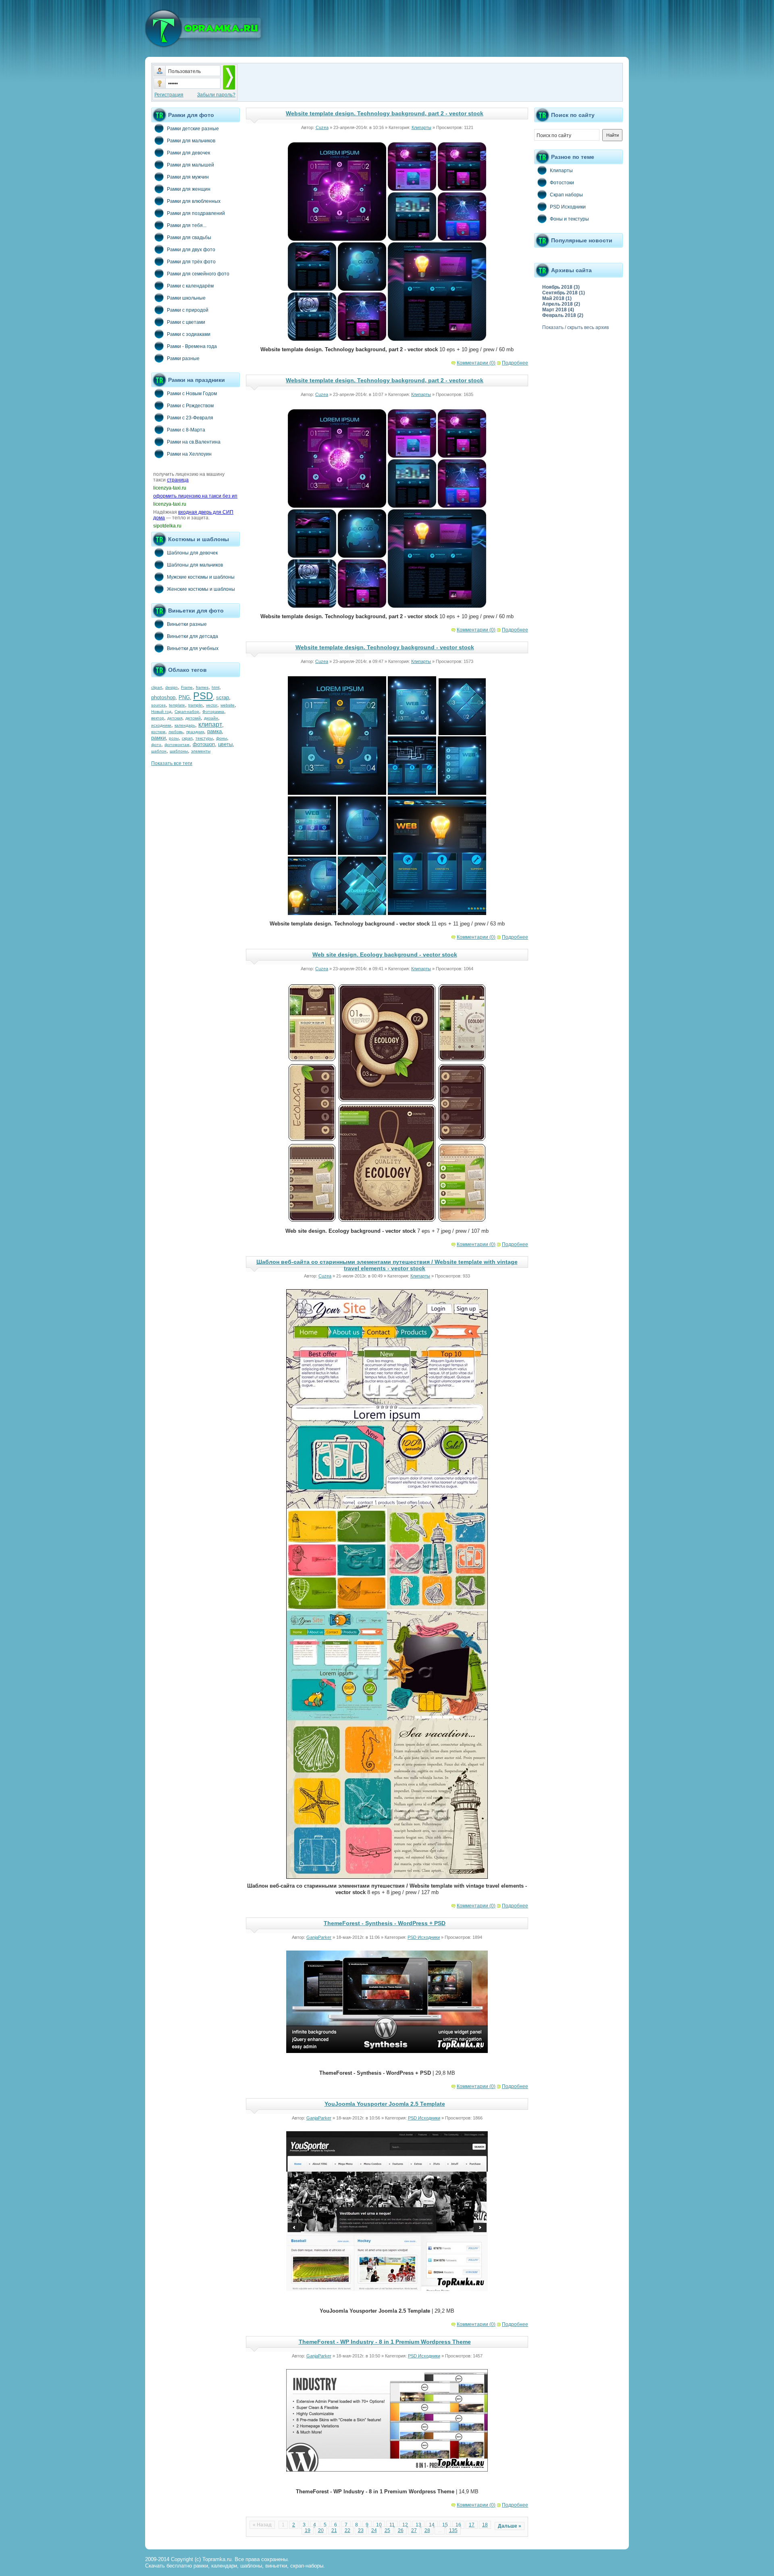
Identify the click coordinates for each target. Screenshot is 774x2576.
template (177, 705)
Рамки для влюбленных (194, 201)
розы (174, 738)
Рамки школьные (186, 298)
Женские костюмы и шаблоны (201, 589)
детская (175, 718)
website (228, 705)
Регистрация (169, 95)
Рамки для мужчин (188, 177)
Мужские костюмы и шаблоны (201, 577)
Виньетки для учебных (193, 648)
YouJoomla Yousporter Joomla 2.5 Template (385, 2104)
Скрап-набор (187, 712)
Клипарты (421, 127)
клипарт (210, 724)
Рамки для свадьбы (189, 238)
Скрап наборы (566, 195)
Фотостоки (562, 183)
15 (445, 2525)
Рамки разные (183, 358)
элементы (201, 751)
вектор (158, 718)
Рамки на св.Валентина (194, 442)
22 (347, 2530)
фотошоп (204, 744)
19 (308, 2530)
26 (401, 2530)
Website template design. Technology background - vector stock (385, 647)
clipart (157, 687)
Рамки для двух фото (191, 250)
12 (405, 2525)
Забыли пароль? (216, 95)
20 (321, 2530)
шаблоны (179, 751)
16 (458, 2525)
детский (193, 718)
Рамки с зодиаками (189, 334)
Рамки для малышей (190, 165)
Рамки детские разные (193, 129)
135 (453, 2530)
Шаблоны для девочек (192, 553)
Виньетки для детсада (192, 636)
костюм (158, 732)
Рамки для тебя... (187, 225)
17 (472, 2525)
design (172, 687)
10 (379, 2525)
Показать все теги (172, 763)
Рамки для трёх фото (191, 262)
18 (485, 2525)
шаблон (159, 751)
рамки (158, 738)
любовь (176, 732)
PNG (184, 697)
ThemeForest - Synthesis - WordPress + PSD (385, 1923)
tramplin (196, 705)
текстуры (204, 738)
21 (334, 2530)
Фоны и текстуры (569, 219)
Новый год (161, 712)
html (215, 687)
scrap (223, 697)
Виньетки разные (187, 624)
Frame (187, 687)
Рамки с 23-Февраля (190, 418)
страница (178, 480)
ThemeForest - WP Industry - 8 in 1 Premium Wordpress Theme (385, 2342)
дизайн (211, 718)
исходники (161, 725)
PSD (203, 696)
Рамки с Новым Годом (192, 394)
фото (156, 745)
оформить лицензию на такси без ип (195, 496)
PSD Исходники (424, 1937)
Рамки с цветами (186, 322)
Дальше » (510, 2526)
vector (212, 705)
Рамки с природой (188, 310)
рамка (214, 731)
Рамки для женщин (189, 189)
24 (374, 2530)
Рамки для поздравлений (196, 213)
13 (418, 2525)
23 (361, 2530)
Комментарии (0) (476, 363)
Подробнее (515, 363)
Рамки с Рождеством (190, 406)
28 (427, 2530)
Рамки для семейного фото (198, 274)
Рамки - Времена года (192, 346)
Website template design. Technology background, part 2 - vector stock (385, 113)
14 (432, 2525)
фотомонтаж (177, 745)
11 (392, 2525)
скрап (187, 738)
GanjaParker (319, 1937)
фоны (222, 738)
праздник (195, 732)
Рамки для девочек (188, 153)
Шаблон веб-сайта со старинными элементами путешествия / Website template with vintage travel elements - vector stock (387, 1265)
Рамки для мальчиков (191, 141)
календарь (185, 725)
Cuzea (322, 127)
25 (387, 2530)
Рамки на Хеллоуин (189, 454)
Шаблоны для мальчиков (195, 565)
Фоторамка (213, 712)
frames (202, 687)
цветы (225, 744)
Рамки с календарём (190, 286)
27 (414, 2530)
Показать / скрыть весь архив (575, 327)
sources (158, 705)
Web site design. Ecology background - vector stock (385, 955)
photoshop (163, 697)
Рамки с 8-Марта (186, 430)
